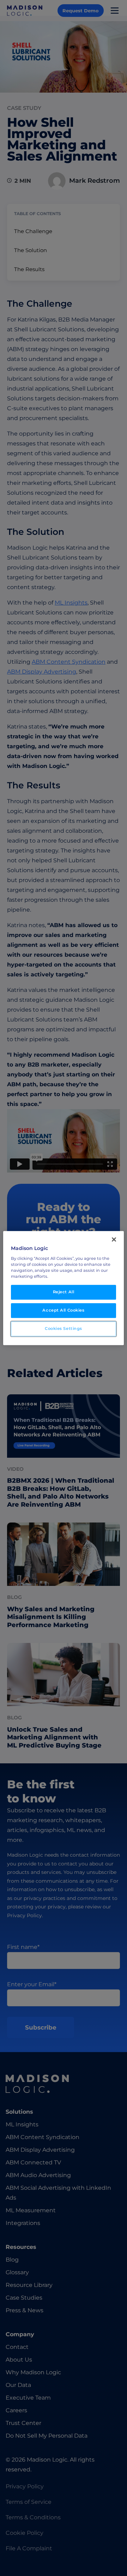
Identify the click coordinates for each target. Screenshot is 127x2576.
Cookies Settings (64, 1328)
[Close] (114, 1239)
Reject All (64, 1292)
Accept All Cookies (63, 1310)
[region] (64, 1288)
